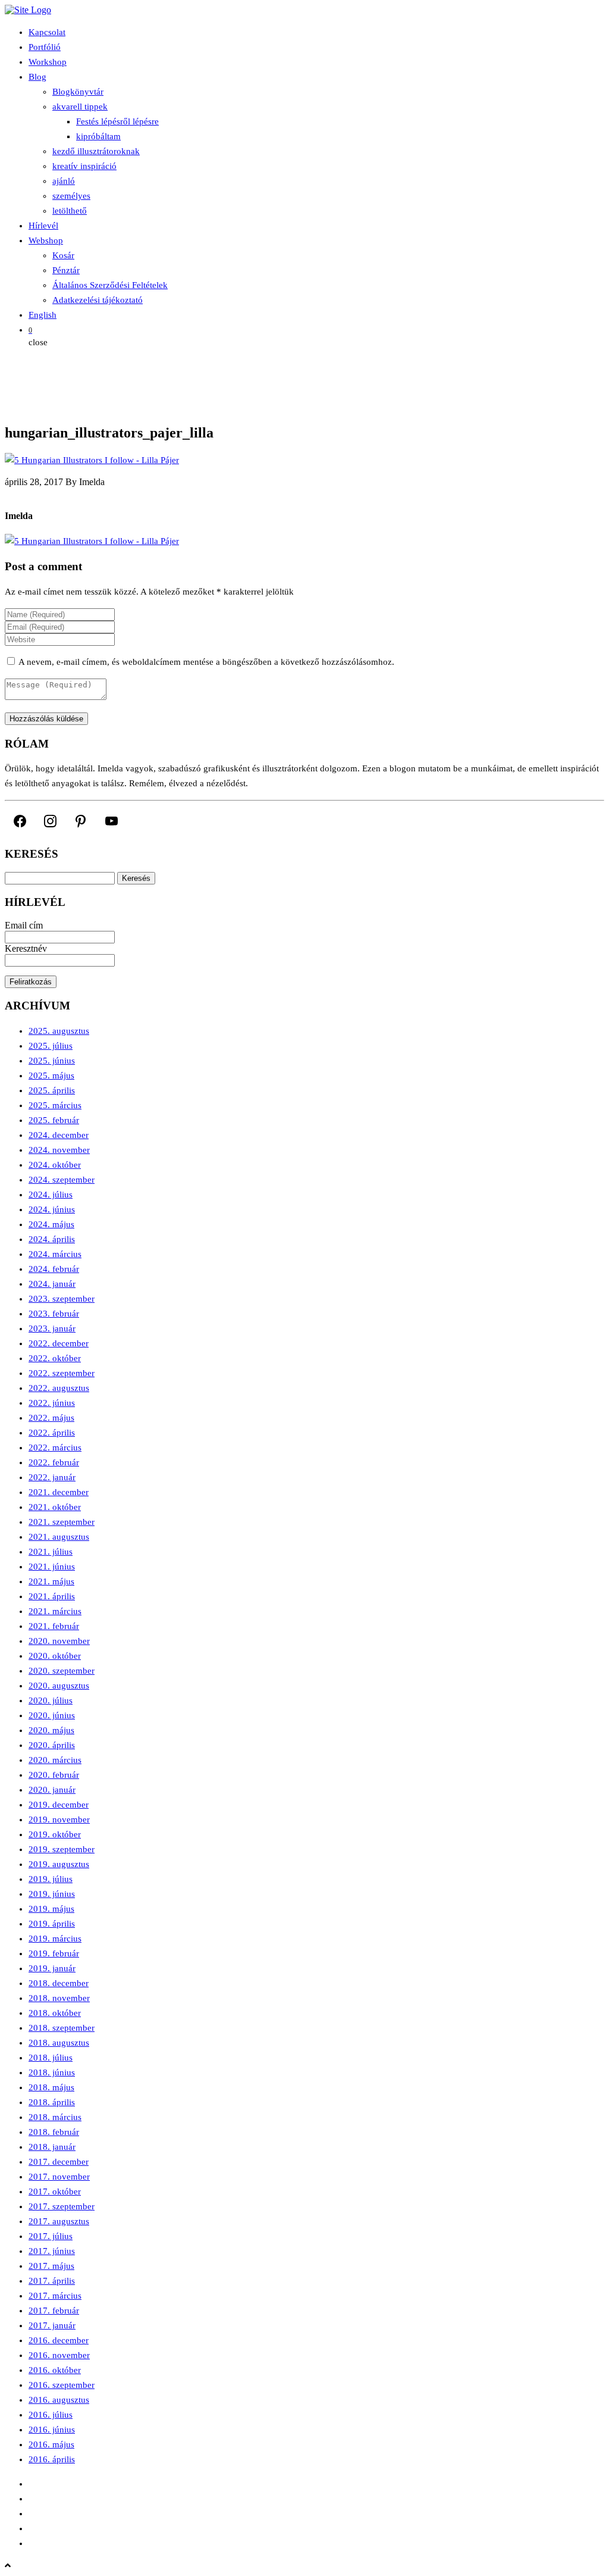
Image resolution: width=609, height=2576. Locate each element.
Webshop (46, 240)
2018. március (55, 2117)
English (43, 315)
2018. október (55, 2013)
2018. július (51, 2058)
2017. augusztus (59, 2221)
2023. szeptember (62, 1299)
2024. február (54, 1269)
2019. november (59, 1820)
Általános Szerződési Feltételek (110, 285)
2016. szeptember (62, 2385)
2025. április (52, 1090)
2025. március (55, 1105)
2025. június (52, 1061)
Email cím (24, 925)
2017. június (52, 2251)
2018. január (52, 2147)
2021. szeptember (62, 1522)
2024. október (55, 1165)
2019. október (55, 1834)
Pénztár (66, 270)
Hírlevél (43, 226)
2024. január (52, 1284)
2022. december (59, 1343)
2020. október (55, 1656)
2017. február (54, 2311)
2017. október (55, 2192)
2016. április (52, 2459)
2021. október (55, 1507)
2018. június (52, 2072)
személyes (71, 196)
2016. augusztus (59, 2400)
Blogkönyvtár (78, 92)
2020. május (51, 1730)
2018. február (54, 2132)
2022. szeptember (62, 1373)
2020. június (52, 1715)
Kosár (63, 255)
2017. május (51, 2266)
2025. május (51, 1076)
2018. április (52, 2102)
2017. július (51, 2236)
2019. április (52, 1924)
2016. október (55, 2370)
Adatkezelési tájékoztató (98, 300)
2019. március (55, 1939)
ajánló (64, 181)
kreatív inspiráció (84, 166)
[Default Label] (81, 821)
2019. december (59, 1805)
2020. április (52, 1745)
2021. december (59, 1492)
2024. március (55, 1254)
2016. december (59, 2340)
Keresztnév (26, 948)
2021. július (51, 1552)
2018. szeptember (62, 2028)
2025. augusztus (59, 1031)
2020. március (55, 1760)
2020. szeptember (62, 1671)
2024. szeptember (62, 1180)
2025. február (54, 1120)
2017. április (52, 2281)
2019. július (51, 1879)
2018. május (51, 2087)
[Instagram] (50, 821)
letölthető (70, 211)
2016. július (51, 2415)
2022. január (52, 1477)
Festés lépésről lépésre (117, 121)
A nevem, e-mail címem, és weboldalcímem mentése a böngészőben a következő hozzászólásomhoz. (206, 662)
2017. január (52, 2325)
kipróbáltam (98, 136)
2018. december (59, 1983)
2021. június (52, 1567)
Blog (37, 77)
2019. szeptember (62, 1849)
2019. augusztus (59, 1864)
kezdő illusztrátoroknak (96, 151)
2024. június (52, 1209)
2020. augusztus (59, 1686)
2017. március (55, 2296)
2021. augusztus (59, 1537)
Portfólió (45, 47)
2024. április (52, 1239)
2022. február (54, 1462)
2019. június (52, 1894)
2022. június (52, 1403)
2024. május (51, 1224)
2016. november (59, 2355)
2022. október (55, 1358)
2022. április (52, 1433)
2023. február (54, 1314)
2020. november (59, 1641)
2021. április (52, 1596)
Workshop (48, 62)
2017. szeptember (62, 2206)
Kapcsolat (47, 32)
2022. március (55, 1448)
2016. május (51, 2444)
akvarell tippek (80, 107)
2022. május (51, 1418)
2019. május (51, 1909)
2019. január (52, 1968)
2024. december (59, 1135)
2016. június (52, 2430)
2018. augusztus (59, 2043)
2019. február (54, 1953)
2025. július (51, 1046)
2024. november (59, 1150)
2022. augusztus (59, 1388)
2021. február (54, 1626)
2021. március (55, 1611)
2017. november (59, 2177)
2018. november (59, 1998)
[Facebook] (20, 821)
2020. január (52, 1790)
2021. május (51, 1581)
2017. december (59, 2162)
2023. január (52, 1328)
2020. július (51, 1700)
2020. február (54, 1775)
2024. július (51, 1195)
